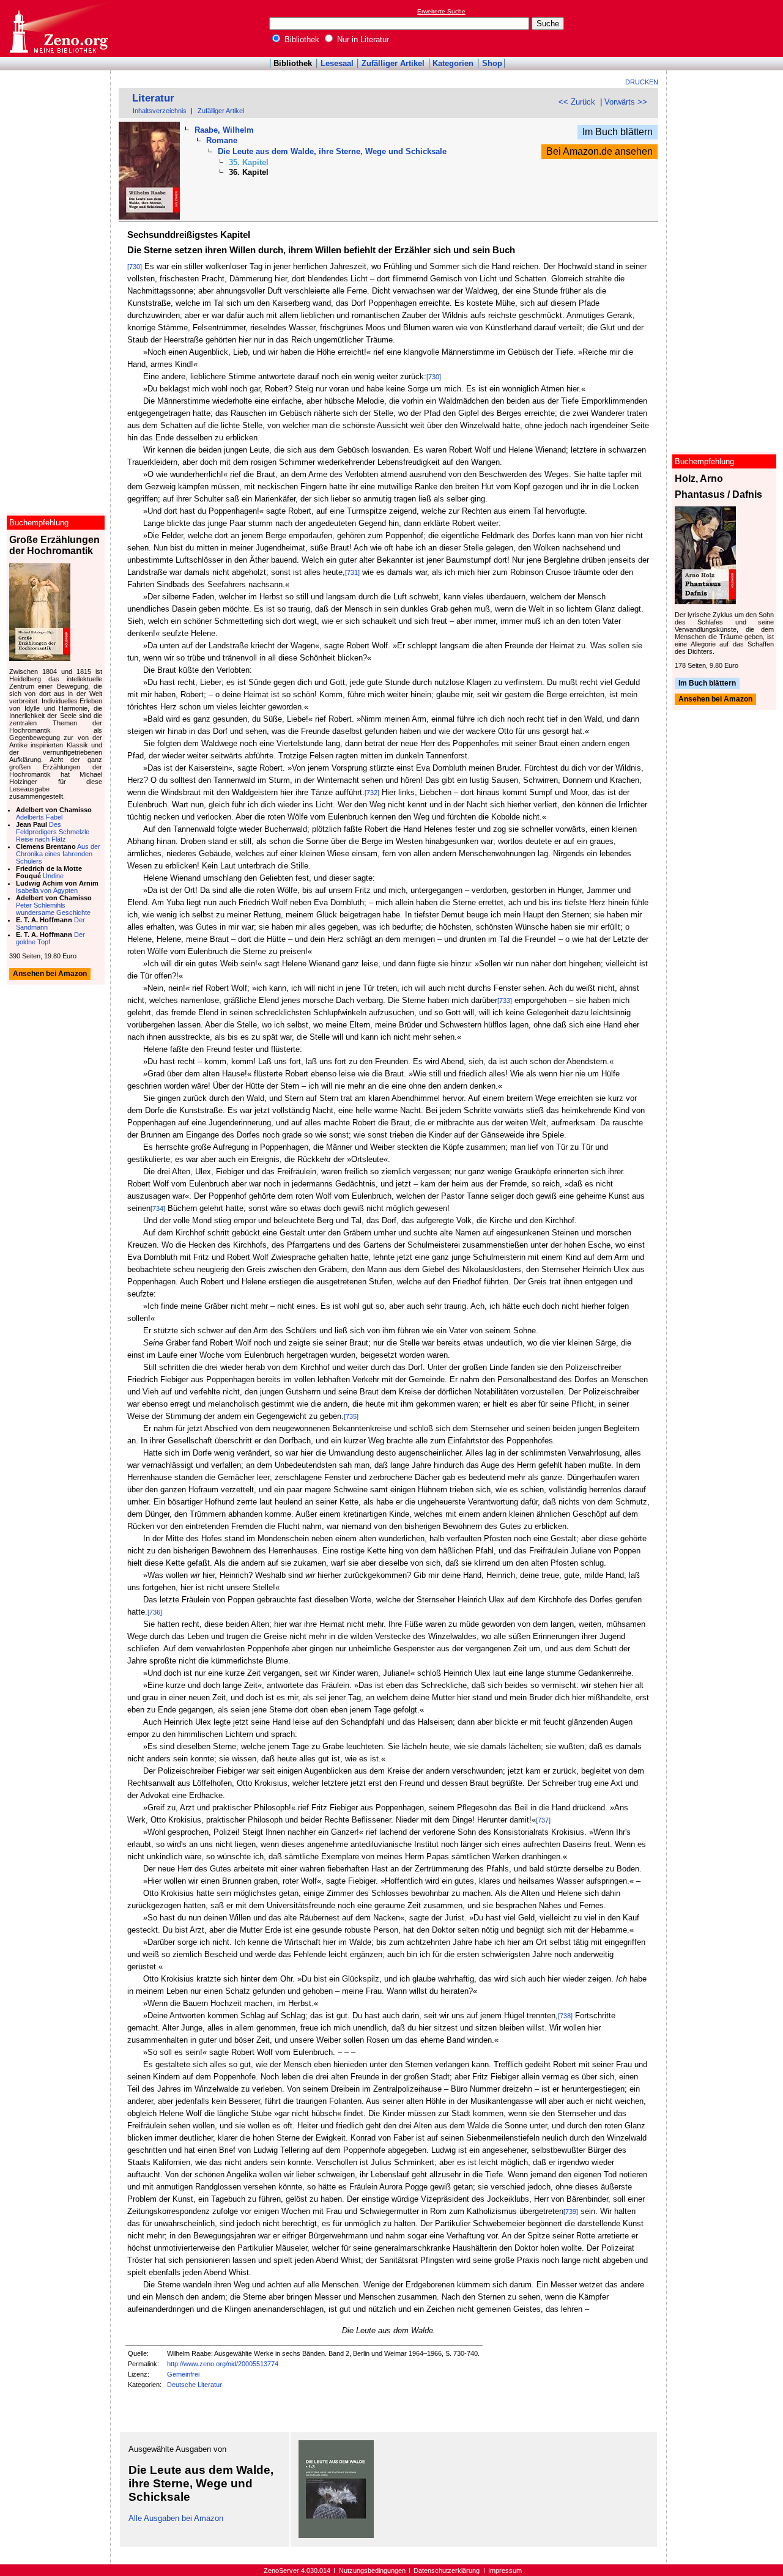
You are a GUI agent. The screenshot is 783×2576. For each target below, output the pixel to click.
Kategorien (453, 63)
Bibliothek (301, 39)
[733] (505, 1001)
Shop (492, 63)
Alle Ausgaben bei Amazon (176, 2518)
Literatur (153, 98)
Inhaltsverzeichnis (160, 111)
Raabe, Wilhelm (224, 130)
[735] (351, 1416)
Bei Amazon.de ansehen (599, 151)
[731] (352, 572)
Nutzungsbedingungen (372, 2570)
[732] (372, 793)
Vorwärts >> (626, 102)
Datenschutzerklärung (447, 2570)
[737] (543, 1820)
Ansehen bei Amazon (715, 700)
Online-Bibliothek (58, 28)
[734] (158, 1208)
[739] (571, 2211)
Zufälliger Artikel (393, 63)
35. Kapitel (249, 162)
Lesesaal (337, 63)
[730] (135, 267)
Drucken (642, 82)
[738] (565, 2016)
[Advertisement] (727, 28)
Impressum (505, 2570)
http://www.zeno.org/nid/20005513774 (223, 2364)
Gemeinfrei (183, 2374)
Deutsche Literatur (195, 2385)
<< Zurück (577, 102)
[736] (155, 1612)
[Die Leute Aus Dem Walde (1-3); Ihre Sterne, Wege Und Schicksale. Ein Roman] (336, 2535)
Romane (222, 140)
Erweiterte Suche (441, 11)
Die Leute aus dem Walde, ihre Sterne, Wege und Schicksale (332, 151)
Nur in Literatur (362, 39)
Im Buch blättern (618, 132)
